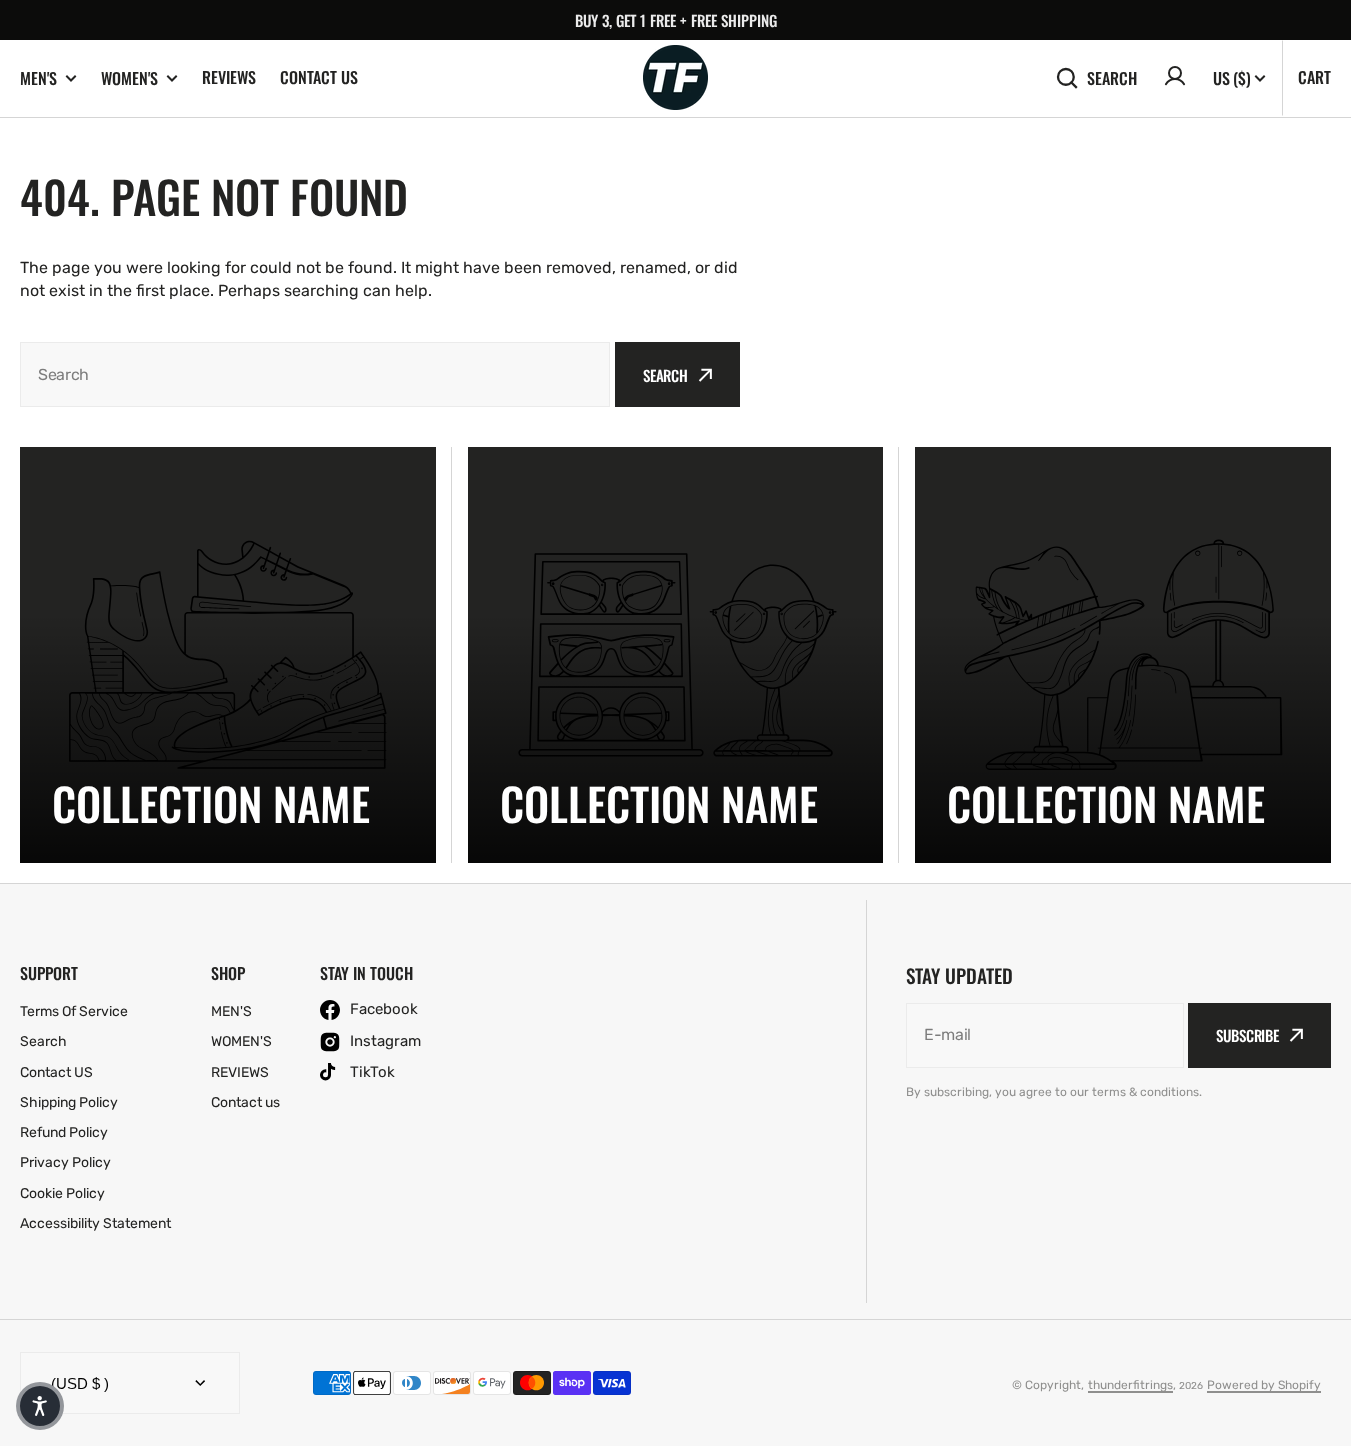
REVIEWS (229, 77)
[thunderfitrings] (675, 78)
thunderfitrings (1130, 1385)
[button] (40, 1406)
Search (1112, 77)
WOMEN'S (129, 78)
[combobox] (315, 374)
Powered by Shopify (1264, 1385)
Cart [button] (1314, 77)
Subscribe (1247, 1035)
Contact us (319, 77)
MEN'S (38, 78)
